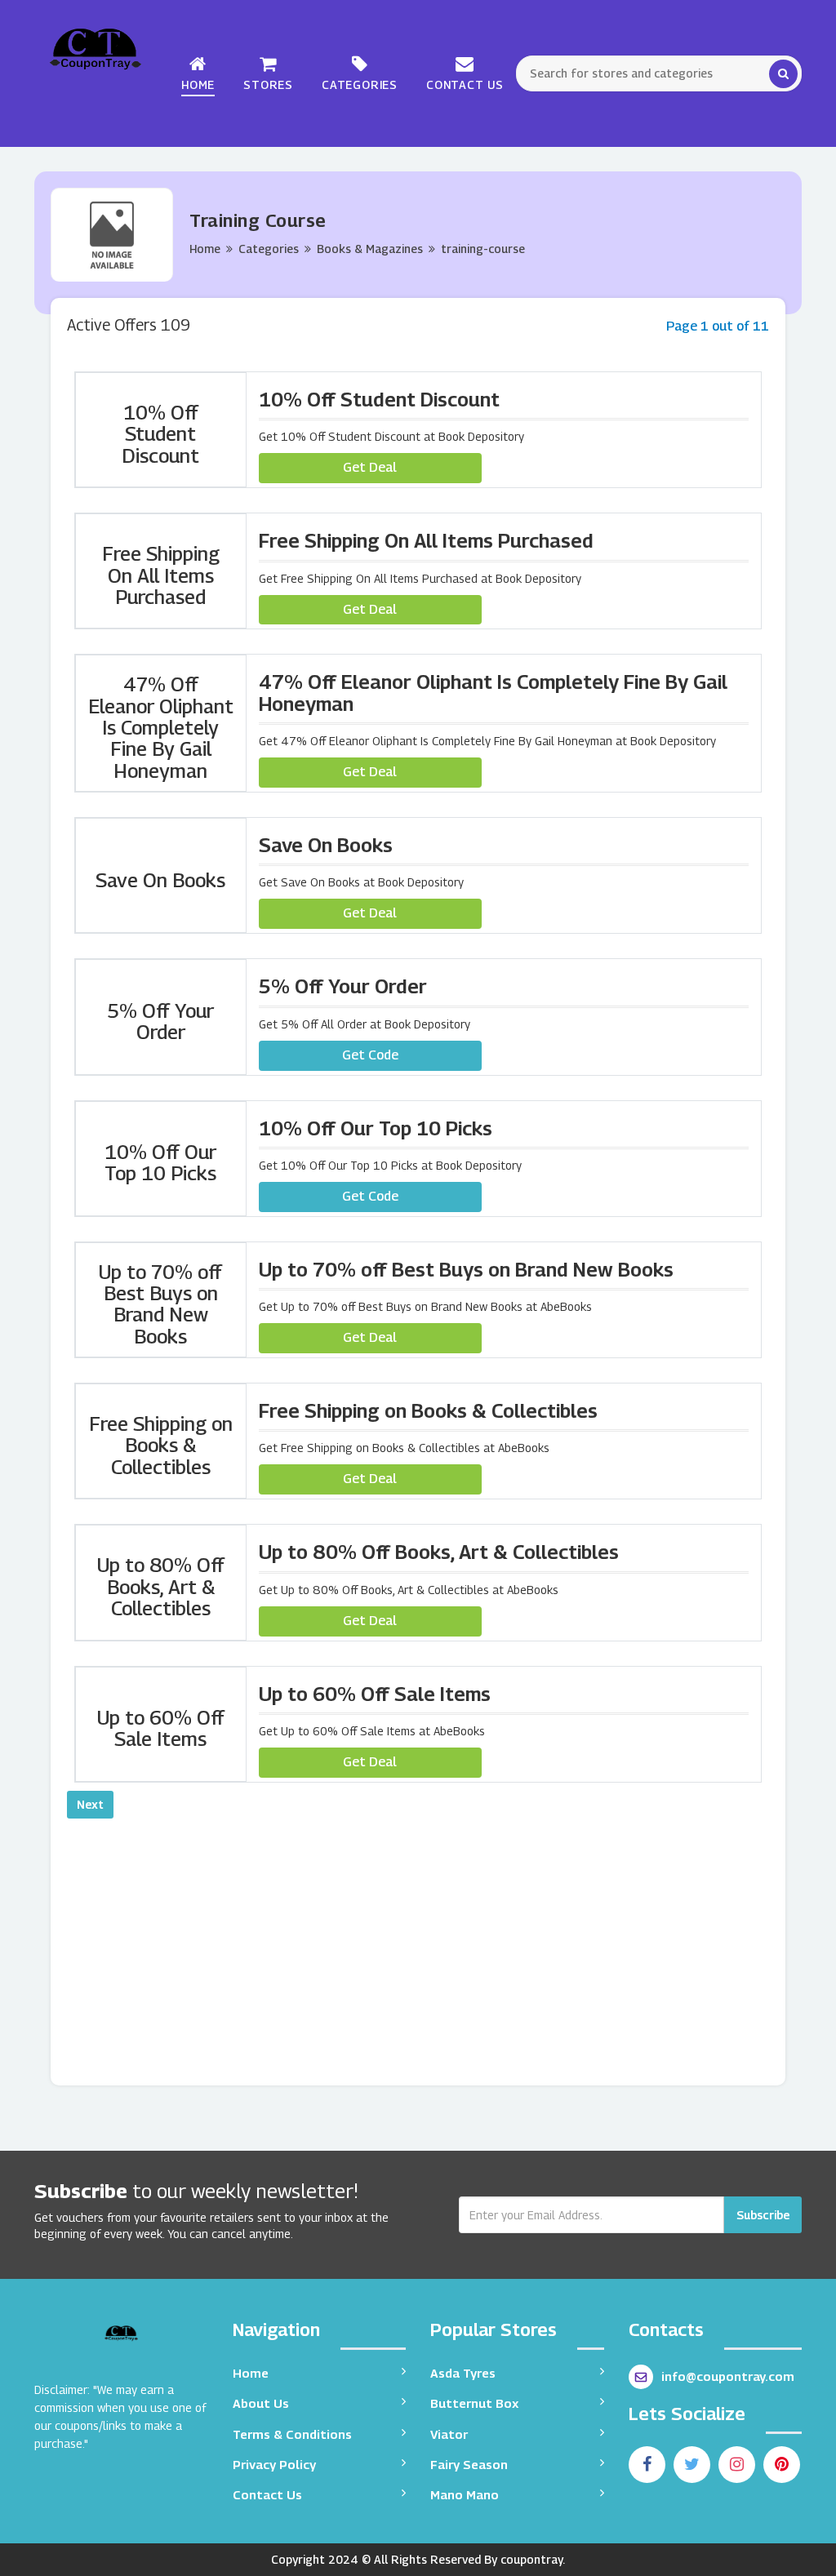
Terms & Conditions (292, 2434)
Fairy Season (469, 2464)
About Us (261, 2403)
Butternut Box (474, 2403)
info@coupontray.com (728, 2376)
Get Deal (370, 467)
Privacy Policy (274, 2464)
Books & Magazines (370, 249)
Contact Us (465, 84)
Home (198, 84)
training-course (483, 249)
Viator (449, 2434)
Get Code (370, 1055)
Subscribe (763, 2215)
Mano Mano (465, 2494)
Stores (268, 84)
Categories (360, 84)
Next (90, 1804)
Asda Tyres (463, 2373)
